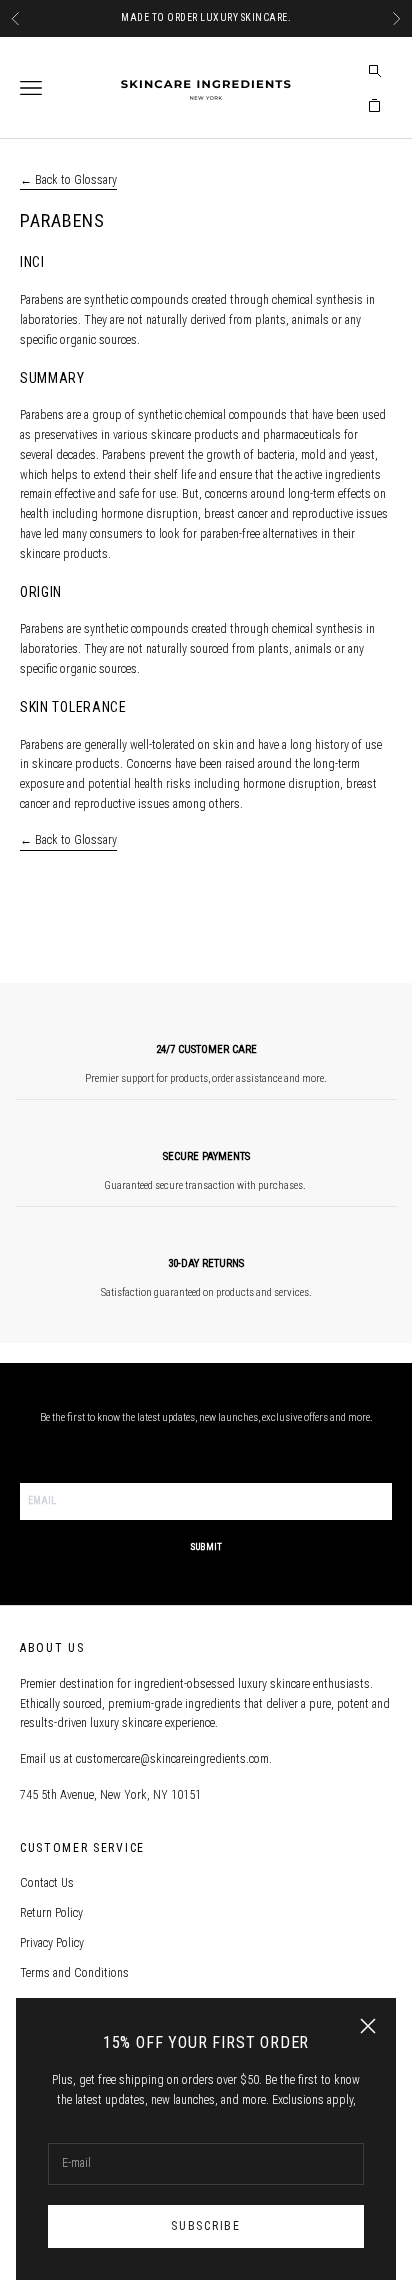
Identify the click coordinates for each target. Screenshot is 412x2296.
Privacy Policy (52, 1943)
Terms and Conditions (74, 1973)
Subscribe (205, 2226)
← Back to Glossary (68, 180)
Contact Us (47, 1883)
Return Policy (51, 1913)
